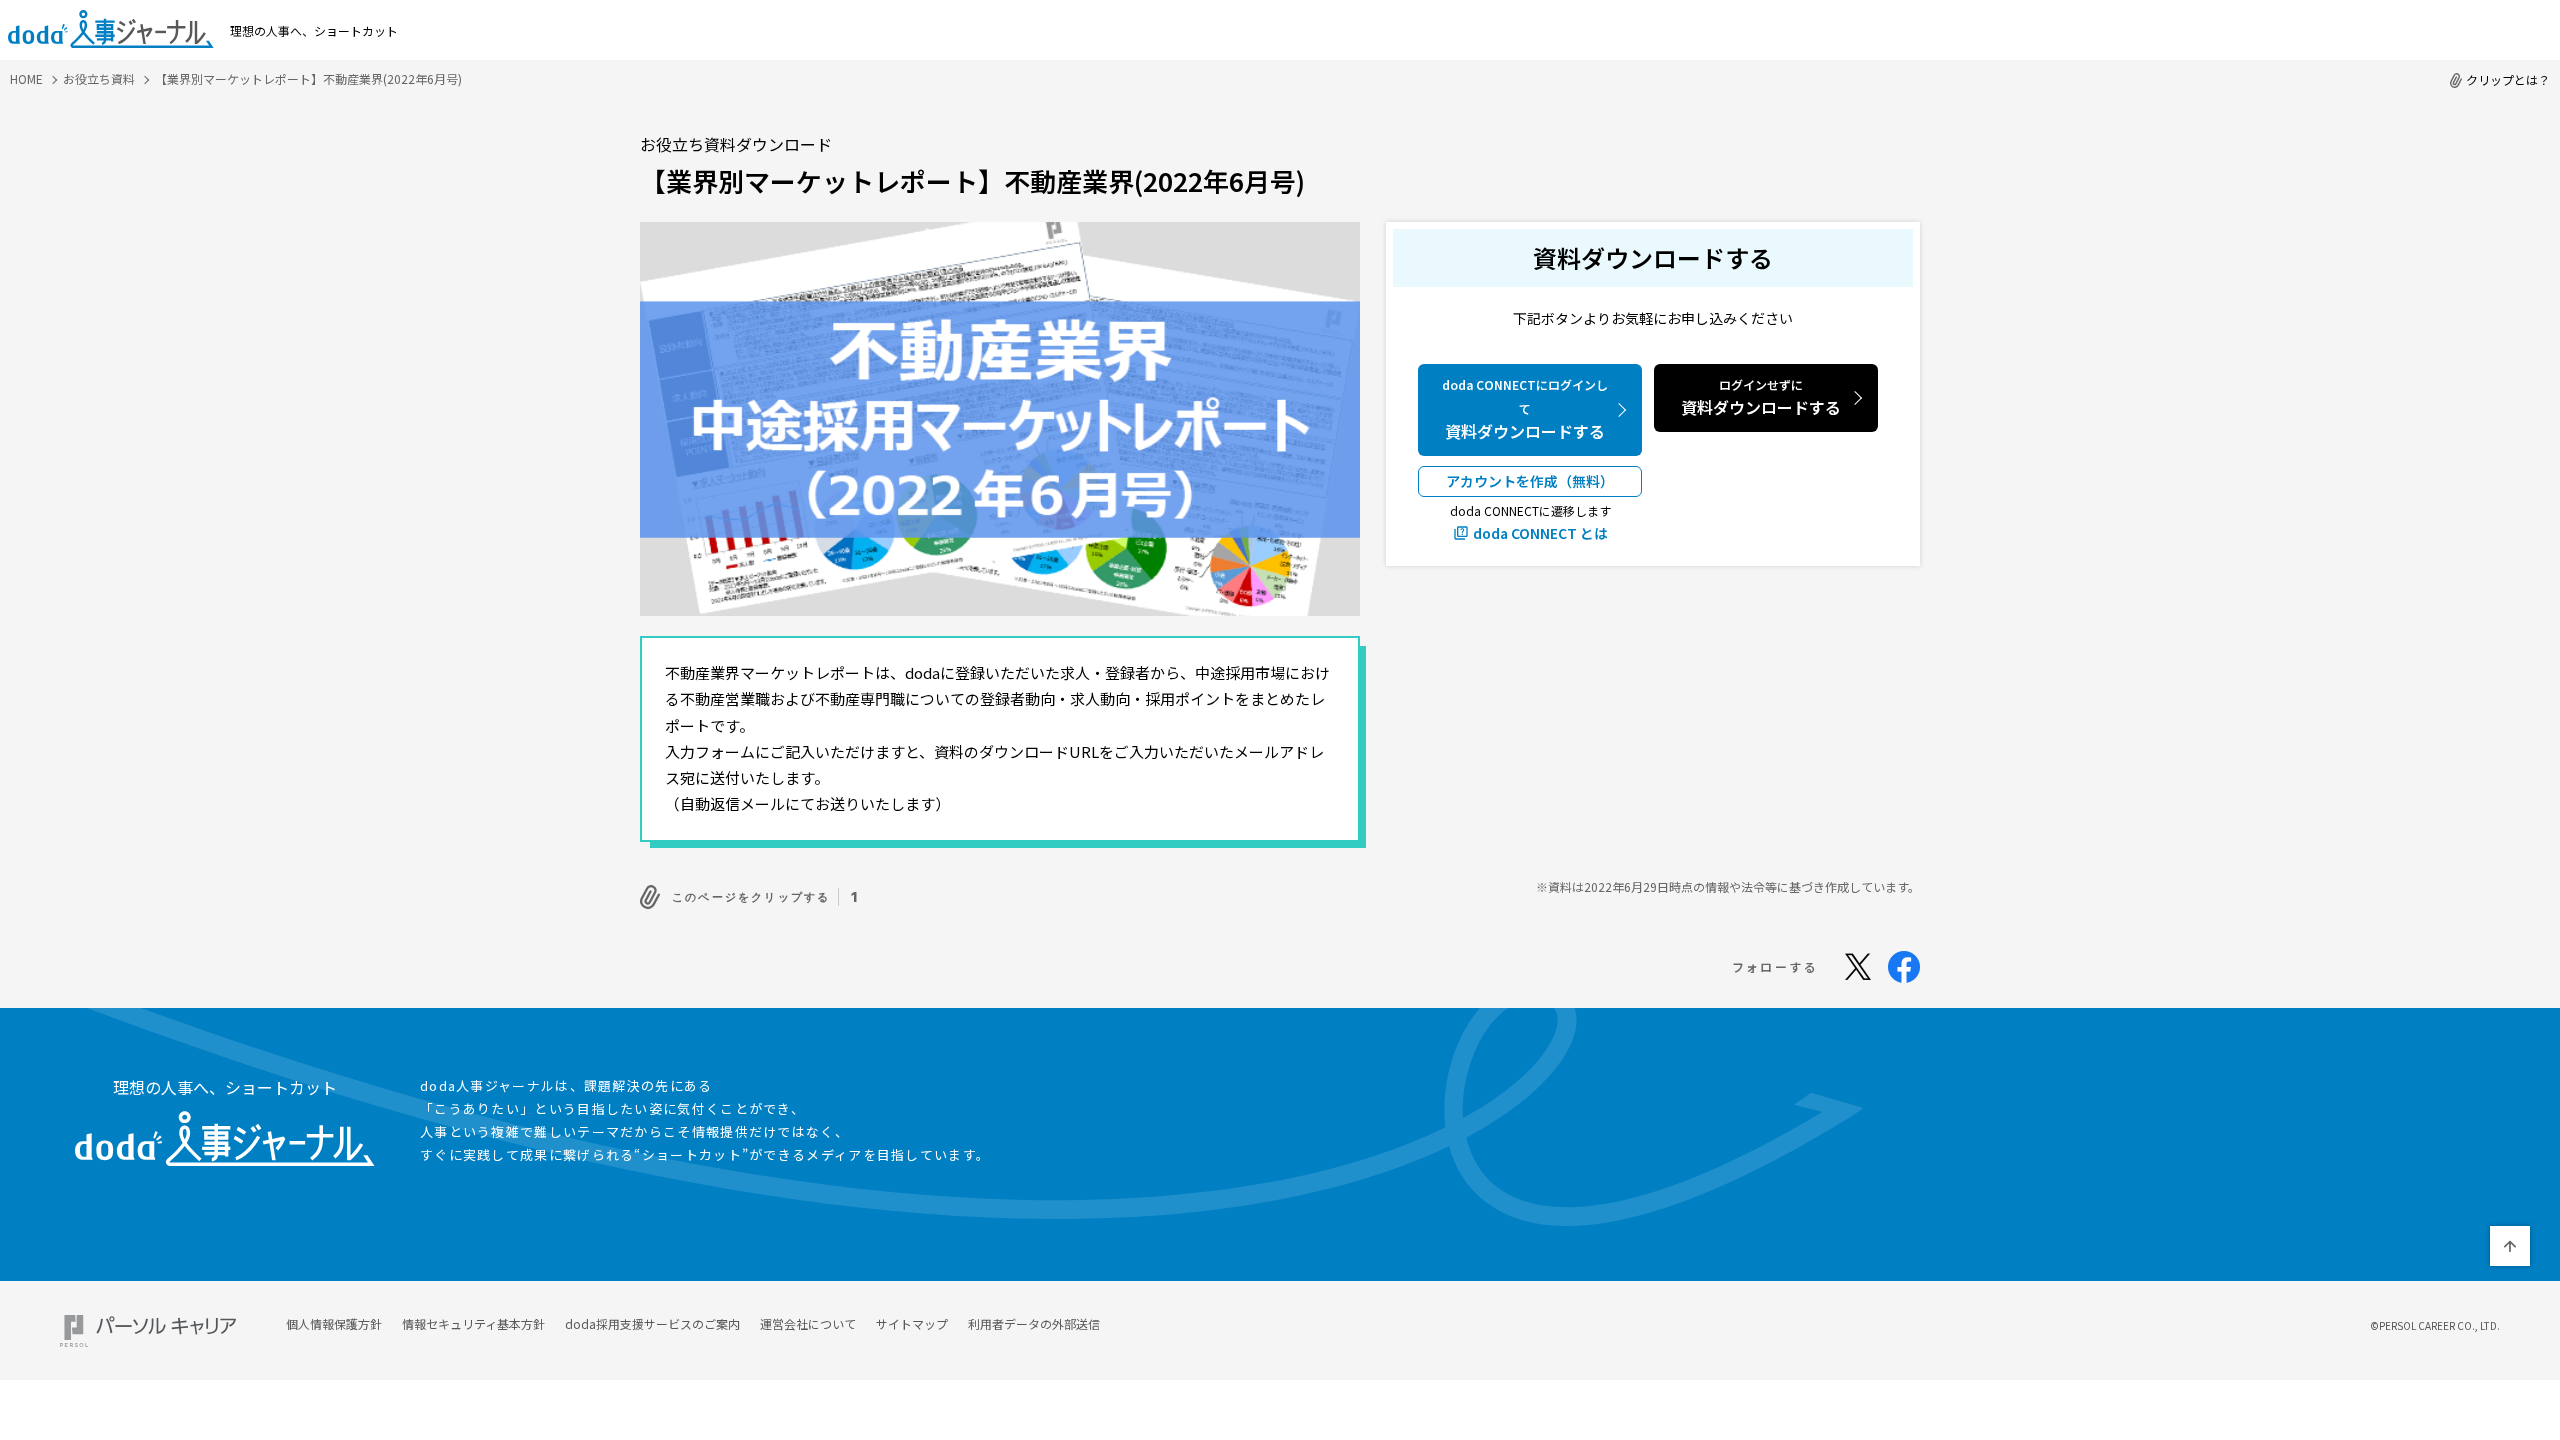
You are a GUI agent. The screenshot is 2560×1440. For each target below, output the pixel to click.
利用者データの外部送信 (1034, 1323)
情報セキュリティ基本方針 (473, 1323)
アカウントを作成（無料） (1530, 481)
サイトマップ (912, 1323)
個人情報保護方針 (334, 1323)
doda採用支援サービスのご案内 (652, 1323)
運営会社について (808, 1323)
